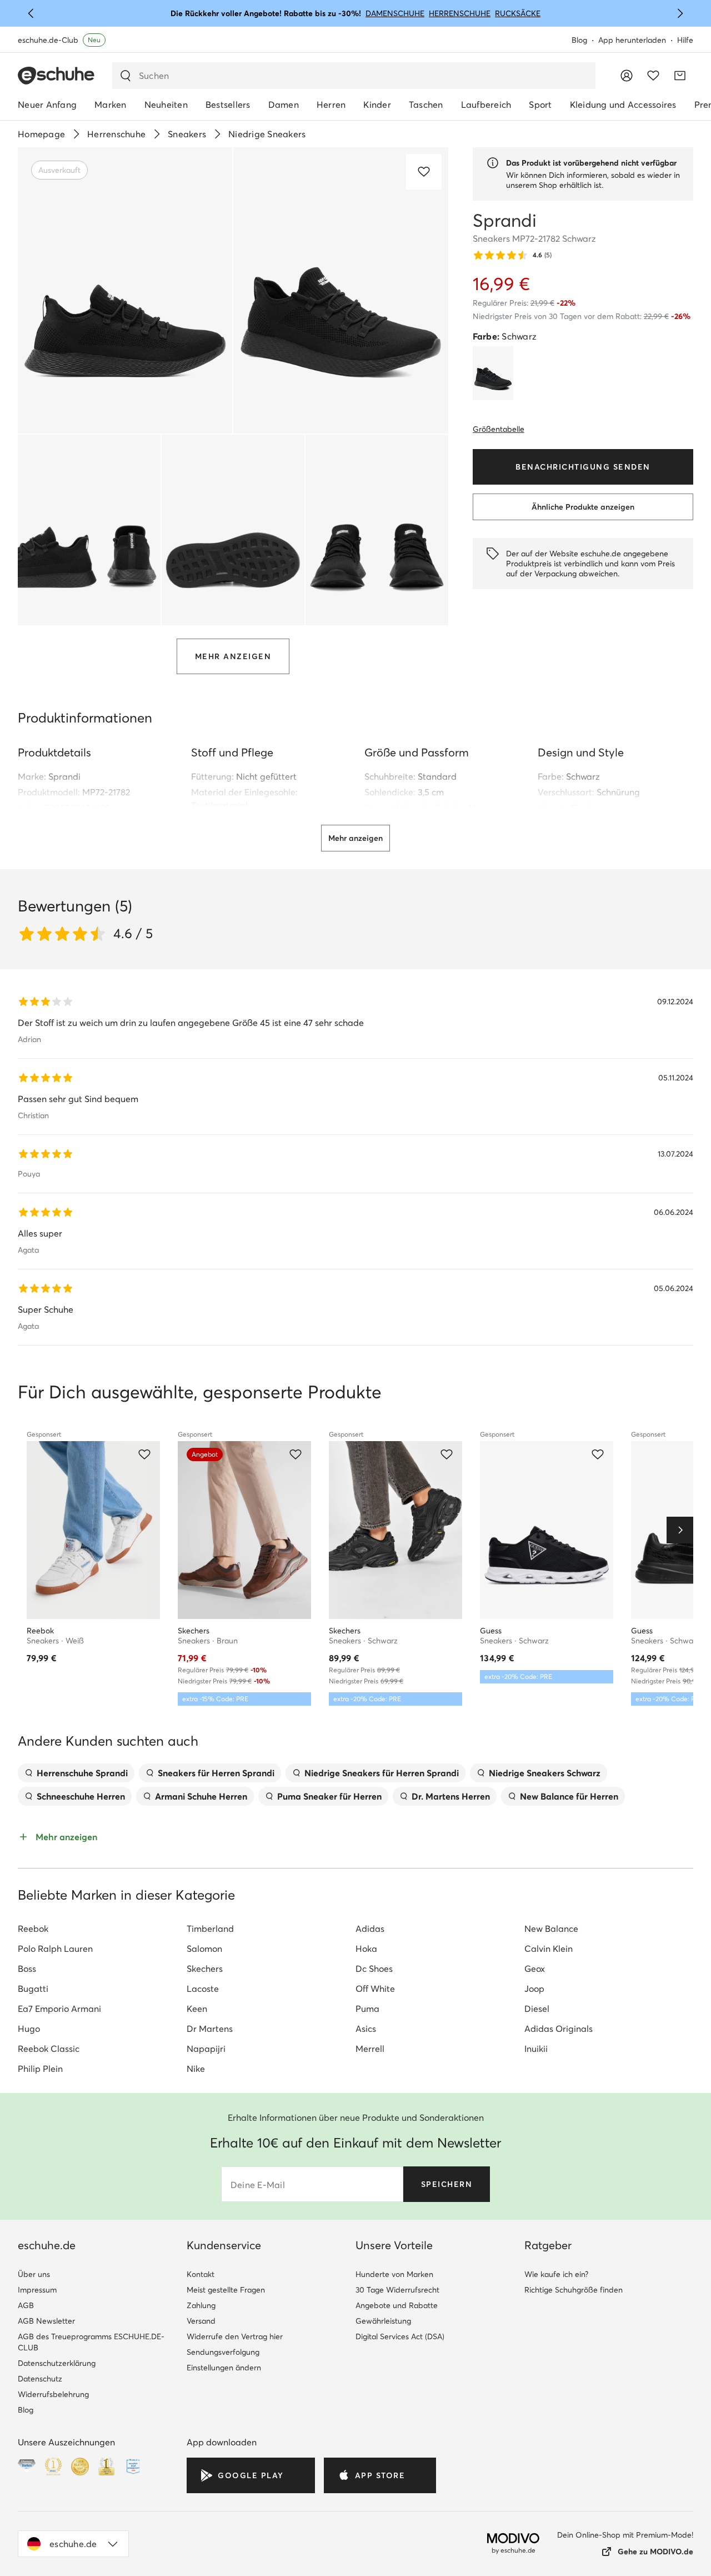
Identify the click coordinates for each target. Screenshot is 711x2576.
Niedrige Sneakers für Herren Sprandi (382, 1773)
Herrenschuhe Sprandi (82, 1773)
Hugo (29, 2029)
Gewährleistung (383, 2321)
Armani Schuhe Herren (201, 1796)
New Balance (551, 1929)
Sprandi (64, 776)
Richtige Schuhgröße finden (574, 2290)
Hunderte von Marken (394, 2274)
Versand (201, 2321)
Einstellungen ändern (224, 2368)
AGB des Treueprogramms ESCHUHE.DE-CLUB (91, 2342)
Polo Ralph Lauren (55, 1949)
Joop (534, 1989)
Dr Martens (210, 2029)
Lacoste (203, 1989)
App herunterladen (632, 40)
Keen (197, 2009)
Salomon (204, 1949)
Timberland (210, 1929)
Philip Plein (40, 2069)
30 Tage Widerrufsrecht (397, 2290)
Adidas (370, 1929)
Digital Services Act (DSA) (400, 2336)
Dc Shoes (374, 1969)
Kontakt (201, 2274)
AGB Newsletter (46, 2321)
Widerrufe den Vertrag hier (235, 2336)
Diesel (537, 2009)
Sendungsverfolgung (223, 2352)
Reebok (33, 1929)
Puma (367, 2009)
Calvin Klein (549, 1949)
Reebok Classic (49, 2049)
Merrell (370, 2049)
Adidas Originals (559, 2029)
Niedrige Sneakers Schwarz (545, 1773)
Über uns (34, 2274)
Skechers (205, 1969)
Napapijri (206, 2049)
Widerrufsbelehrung (53, 2394)
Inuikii (536, 2049)
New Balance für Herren (569, 1796)
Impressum (37, 2290)
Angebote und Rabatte (397, 2305)
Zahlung (201, 2305)
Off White (375, 1989)
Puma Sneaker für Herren (329, 1796)
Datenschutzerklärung (57, 2363)
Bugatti (33, 1989)
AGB (26, 2305)
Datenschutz (40, 2379)
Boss (27, 1969)
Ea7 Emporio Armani (59, 2009)
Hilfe (685, 40)
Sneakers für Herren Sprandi (216, 1773)
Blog (579, 40)
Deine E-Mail (258, 2185)
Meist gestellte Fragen (226, 2290)
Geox (535, 1969)
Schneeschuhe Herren (81, 1796)
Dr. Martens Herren (451, 1796)
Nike (196, 2069)
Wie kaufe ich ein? (556, 2274)
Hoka (366, 1949)
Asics (366, 2029)
